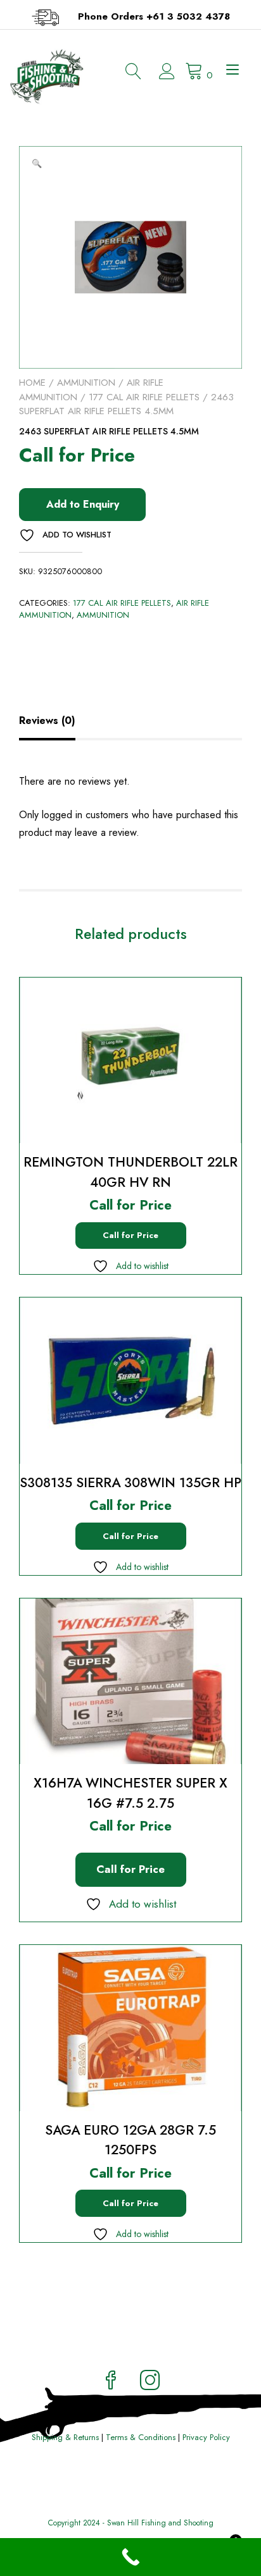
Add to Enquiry (83, 504)
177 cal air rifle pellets (144, 397)
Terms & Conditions (141, 2437)
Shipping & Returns (65, 2437)
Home (32, 383)
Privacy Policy (206, 2437)
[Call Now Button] (130, 2557)
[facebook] (111, 2382)
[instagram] (150, 2382)
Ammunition (86, 383)
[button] (37, 164)
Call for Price (130, 1235)
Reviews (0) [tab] (47, 721)
